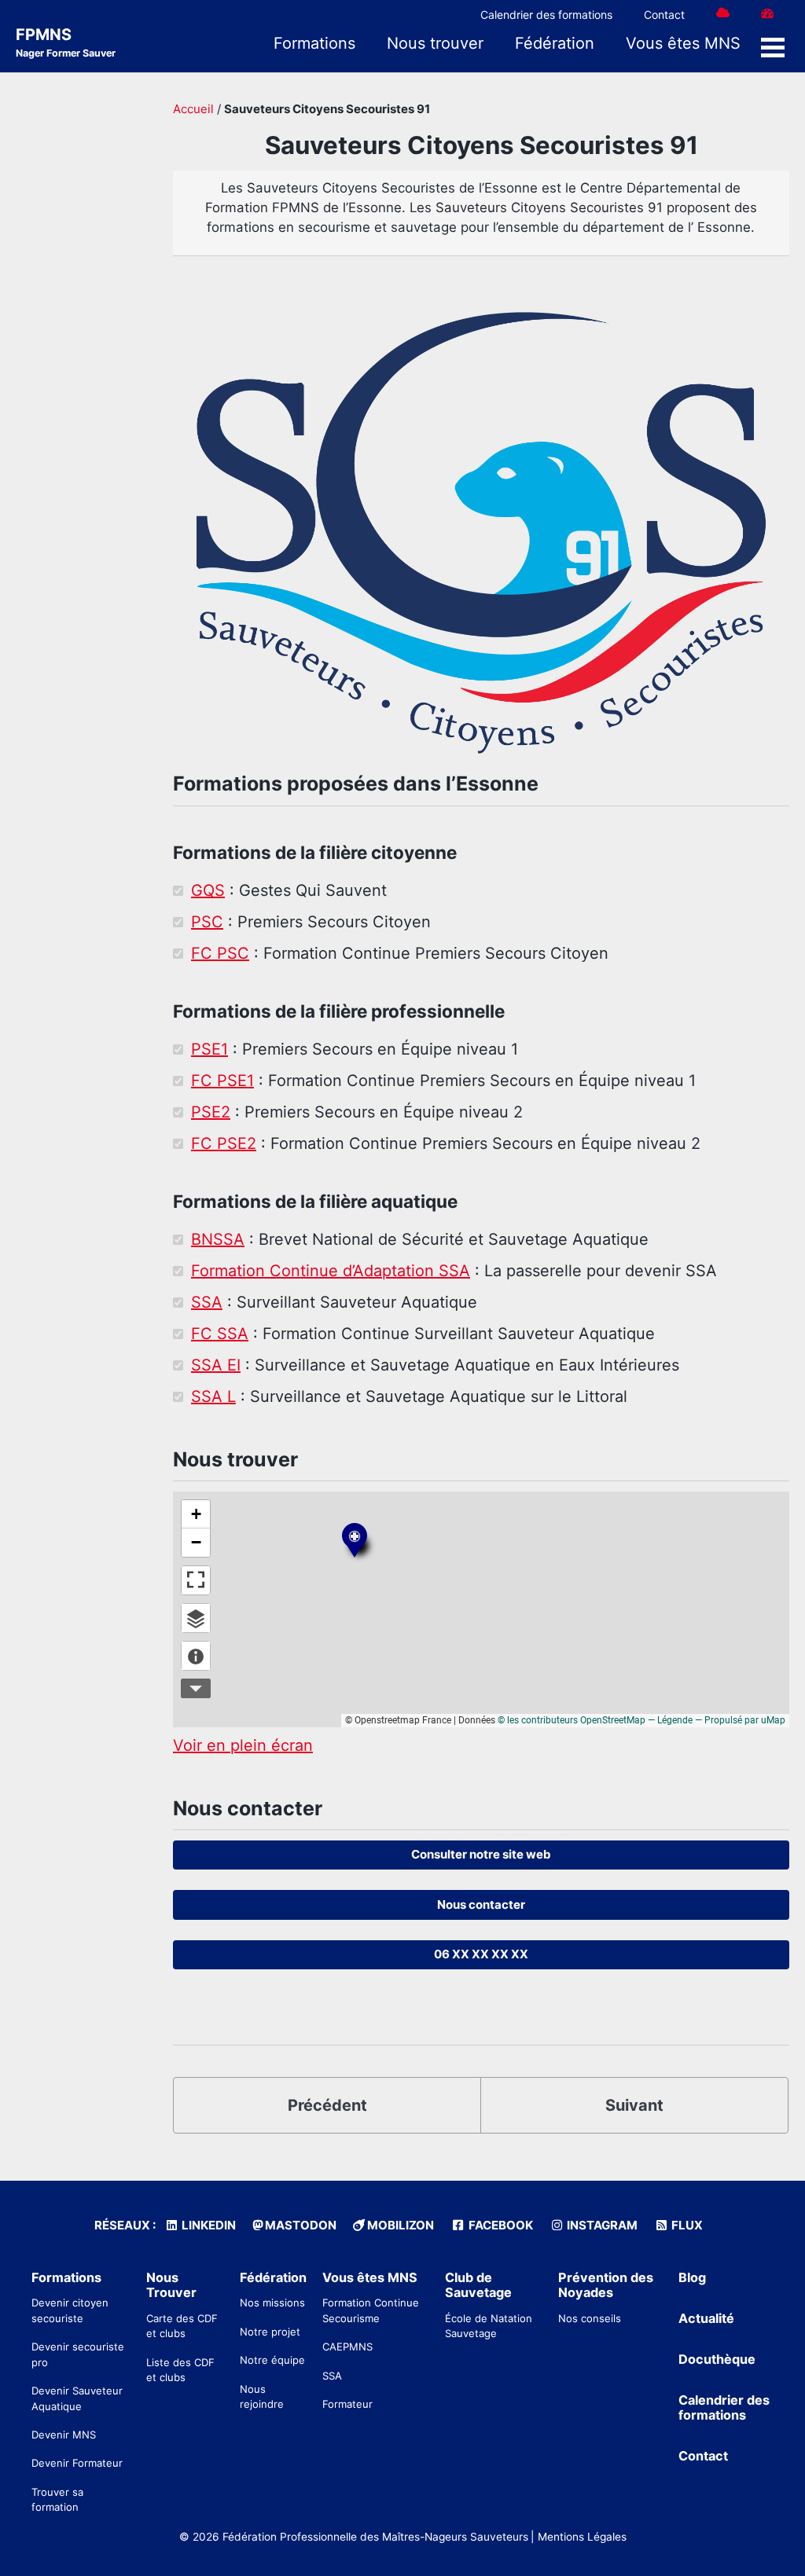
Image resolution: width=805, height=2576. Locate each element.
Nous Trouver (171, 2285)
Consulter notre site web (481, 1854)
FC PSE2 (224, 1143)
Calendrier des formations (546, 15)
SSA (207, 1302)
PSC (207, 922)
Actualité (706, 2318)
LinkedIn (208, 2225)
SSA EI (216, 1365)
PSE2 (211, 1112)
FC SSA (220, 1334)
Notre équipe (272, 2360)
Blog (692, 2277)
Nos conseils (590, 2318)
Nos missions (272, 2303)
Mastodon (300, 2225)
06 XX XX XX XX (481, 1954)
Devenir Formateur (77, 2463)
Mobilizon (399, 2225)
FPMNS (66, 42)
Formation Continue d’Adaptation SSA (331, 1271)
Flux (686, 2225)
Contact (664, 15)
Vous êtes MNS (683, 43)
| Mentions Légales (579, 2537)
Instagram (601, 2225)
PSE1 (210, 1049)
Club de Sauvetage (478, 2285)
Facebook (500, 2225)
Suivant (634, 2105)
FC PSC (220, 953)
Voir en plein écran (243, 1745)
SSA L (213, 1396)
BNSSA (218, 1239)
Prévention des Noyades (606, 2285)
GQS (208, 890)
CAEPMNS (347, 2347)
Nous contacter (481, 1904)
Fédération (555, 43)
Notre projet (270, 2332)
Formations (314, 43)
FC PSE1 (222, 1081)
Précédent (327, 2105)
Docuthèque (717, 2359)
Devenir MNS (64, 2435)
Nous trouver (435, 43)
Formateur (347, 2404)
